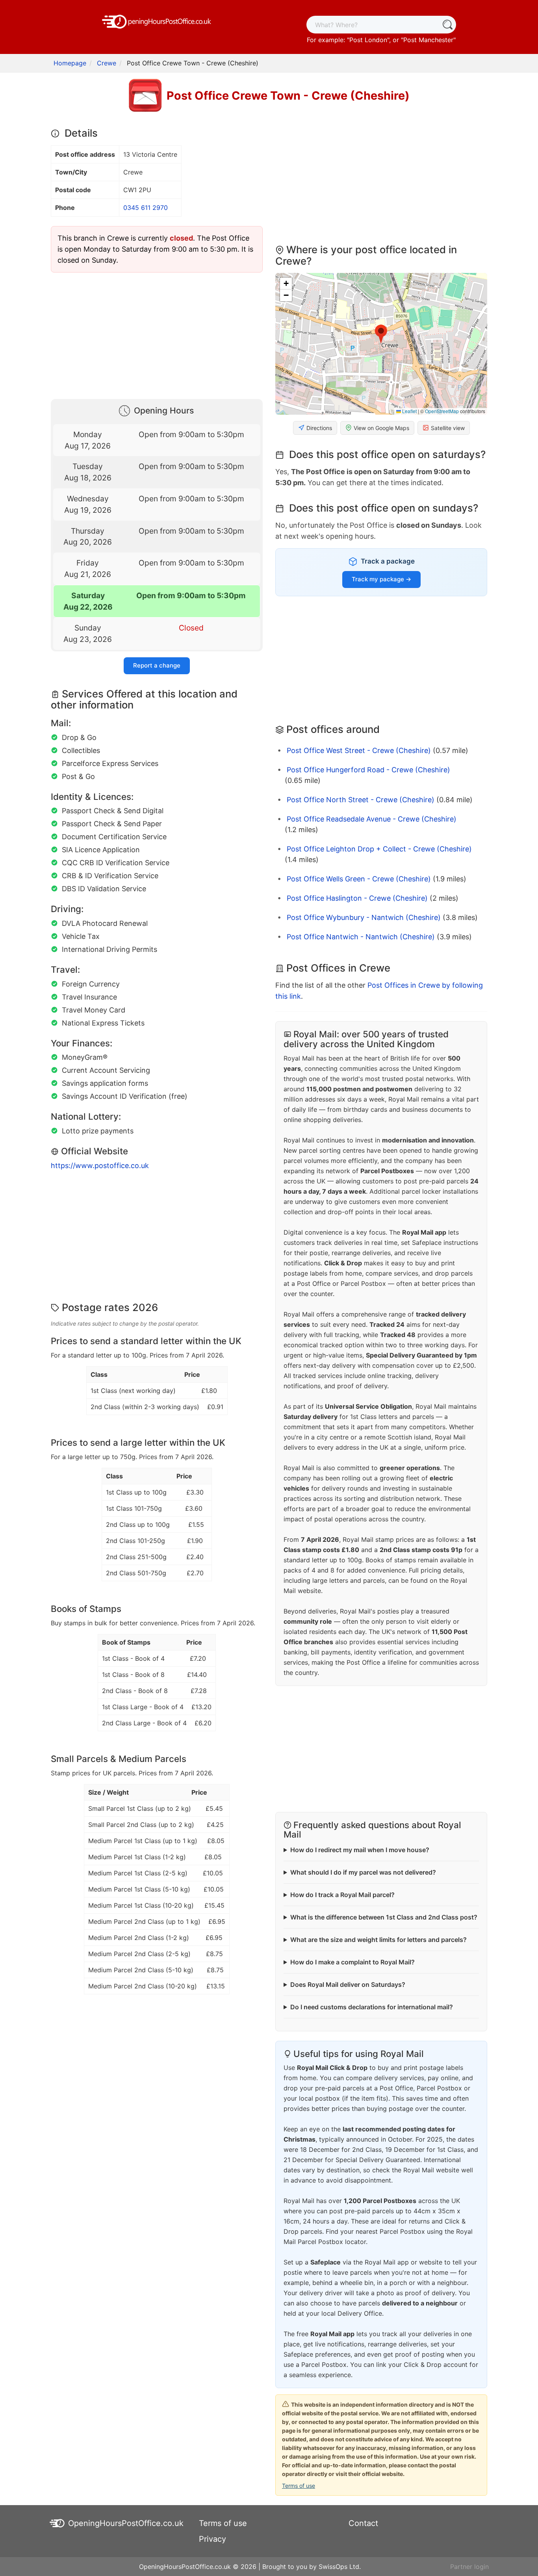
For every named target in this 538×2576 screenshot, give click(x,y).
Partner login (469, 2567)
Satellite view (448, 428)
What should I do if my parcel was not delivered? (363, 1872)
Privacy (212, 2539)
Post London (368, 40)
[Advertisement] (157, 334)
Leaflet (409, 411)
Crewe (107, 63)
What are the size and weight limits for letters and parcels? (378, 1940)
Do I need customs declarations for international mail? (372, 2007)
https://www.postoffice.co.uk (100, 1166)
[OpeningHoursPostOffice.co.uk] (157, 21)
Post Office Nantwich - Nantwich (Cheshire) (361, 937)
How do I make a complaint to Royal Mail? (352, 1962)
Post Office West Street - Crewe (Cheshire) (359, 750)
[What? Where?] (447, 25)
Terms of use (299, 2486)
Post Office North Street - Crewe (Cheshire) (361, 800)
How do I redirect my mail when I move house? (360, 1850)
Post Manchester (428, 40)
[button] (381, 334)
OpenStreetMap (442, 411)
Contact (363, 2523)
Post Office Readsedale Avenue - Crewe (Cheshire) (372, 819)
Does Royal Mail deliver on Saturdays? (348, 1984)
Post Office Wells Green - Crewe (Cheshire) (359, 879)
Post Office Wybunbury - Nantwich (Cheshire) (364, 917)
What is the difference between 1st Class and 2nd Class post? (384, 1917)
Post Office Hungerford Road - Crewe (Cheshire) (368, 770)
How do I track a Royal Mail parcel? (342, 1895)
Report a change (157, 665)
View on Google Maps (381, 428)
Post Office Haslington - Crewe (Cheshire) (357, 898)
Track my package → (381, 579)
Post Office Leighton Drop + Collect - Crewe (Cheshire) (379, 849)
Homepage (70, 63)
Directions (319, 428)
